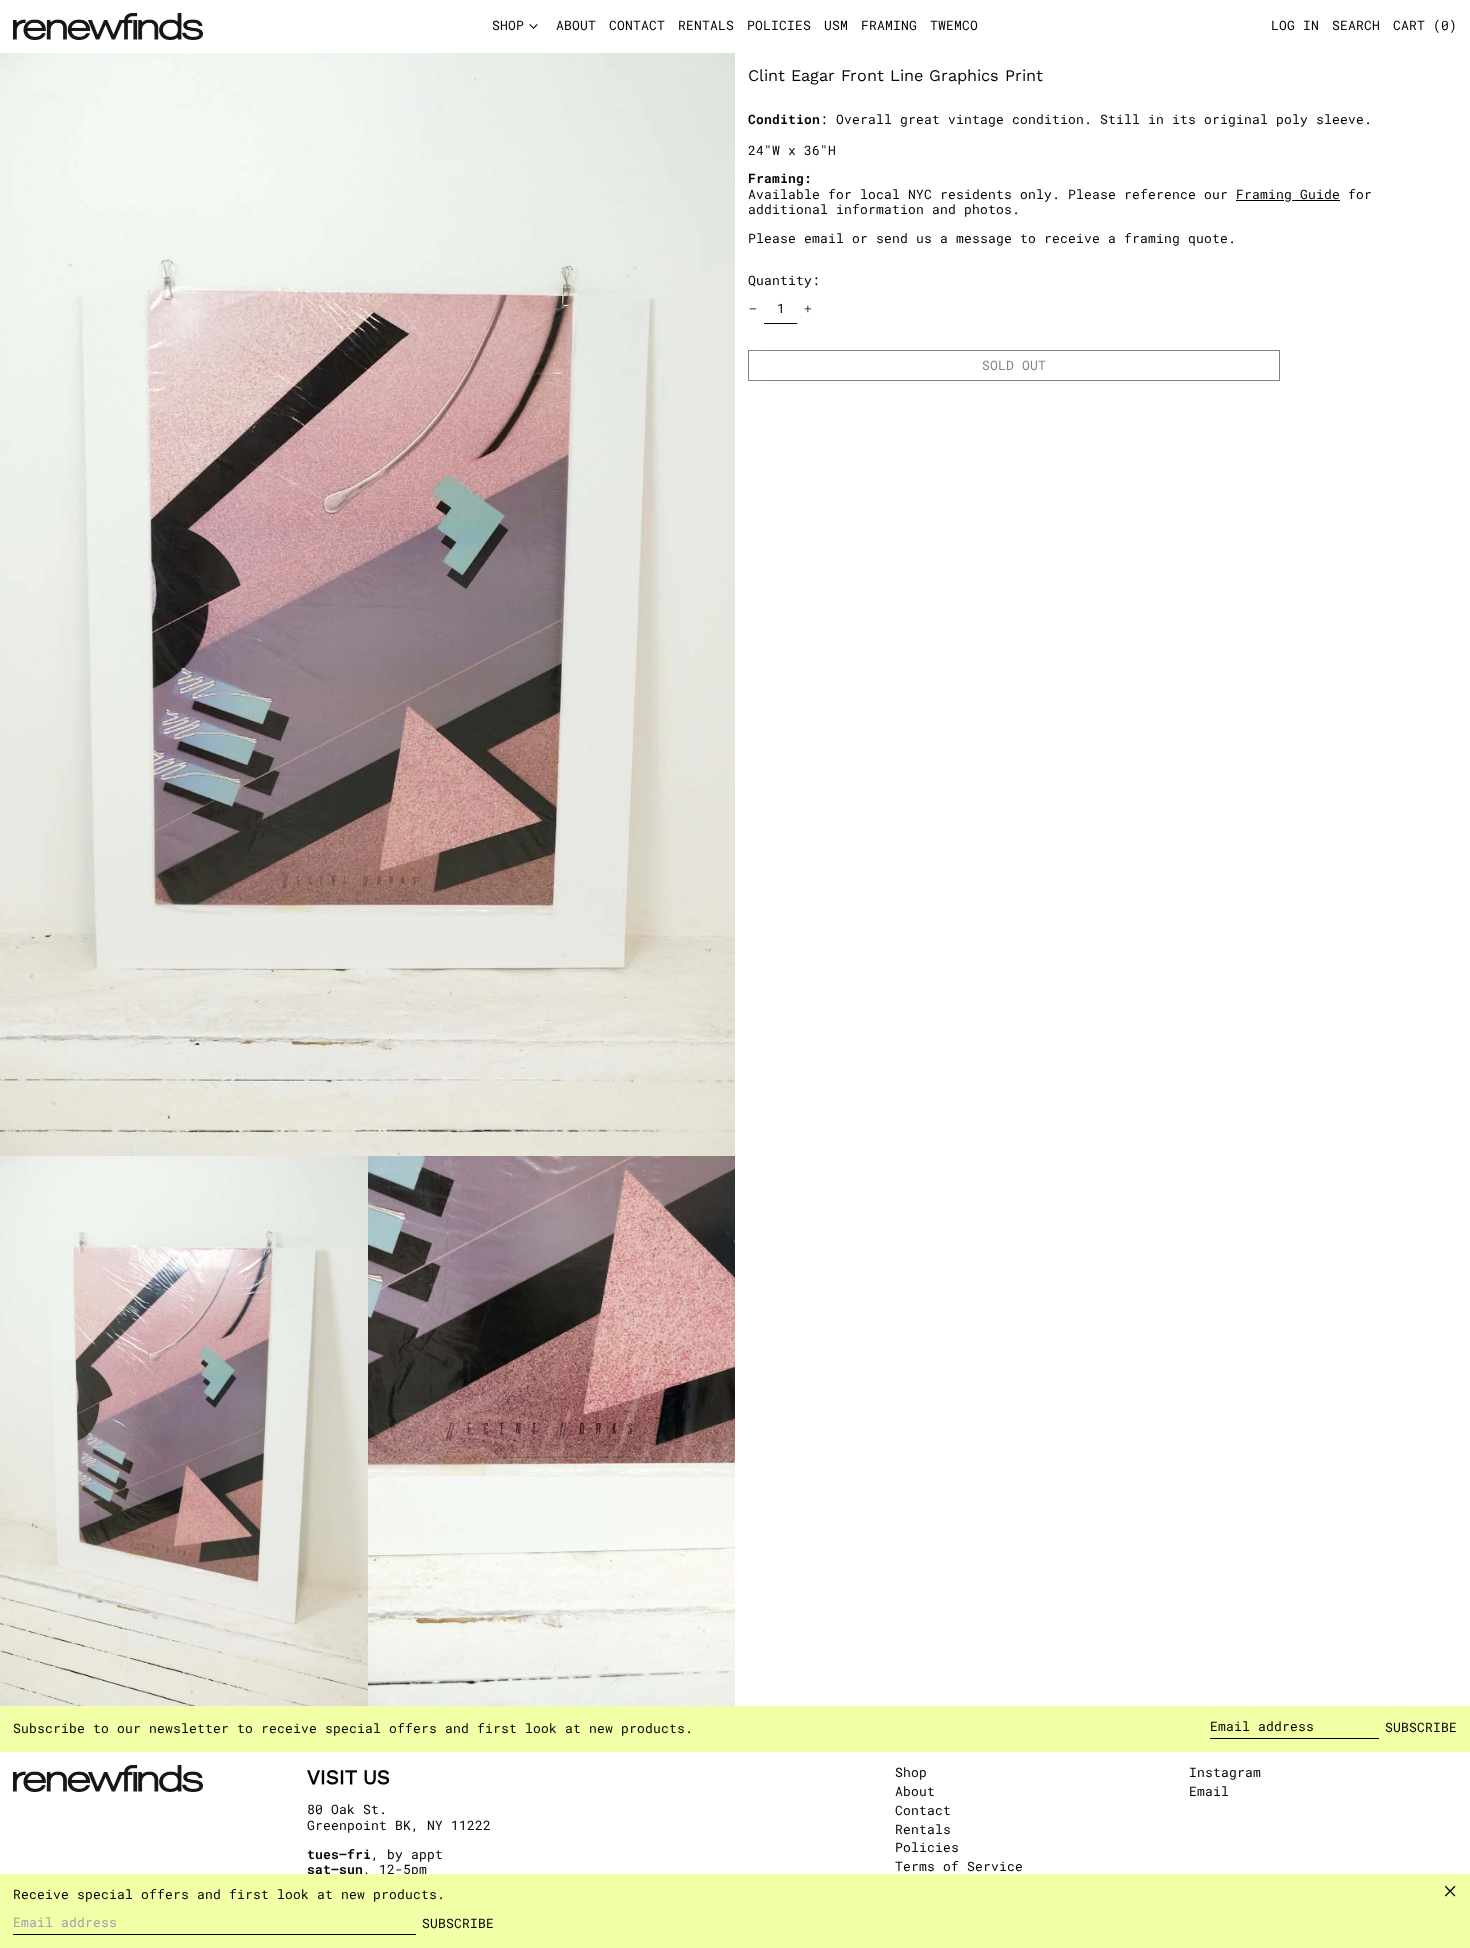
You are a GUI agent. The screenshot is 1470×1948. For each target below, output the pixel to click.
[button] (1425, 27)
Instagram (1225, 1773)
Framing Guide (1288, 193)
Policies (927, 1847)
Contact (923, 1810)
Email (1209, 1792)
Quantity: (784, 279)
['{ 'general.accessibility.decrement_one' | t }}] (753, 309)
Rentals (923, 1829)
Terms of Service (959, 1866)
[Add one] (808, 309)
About (915, 1791)
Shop (911, 1772)
